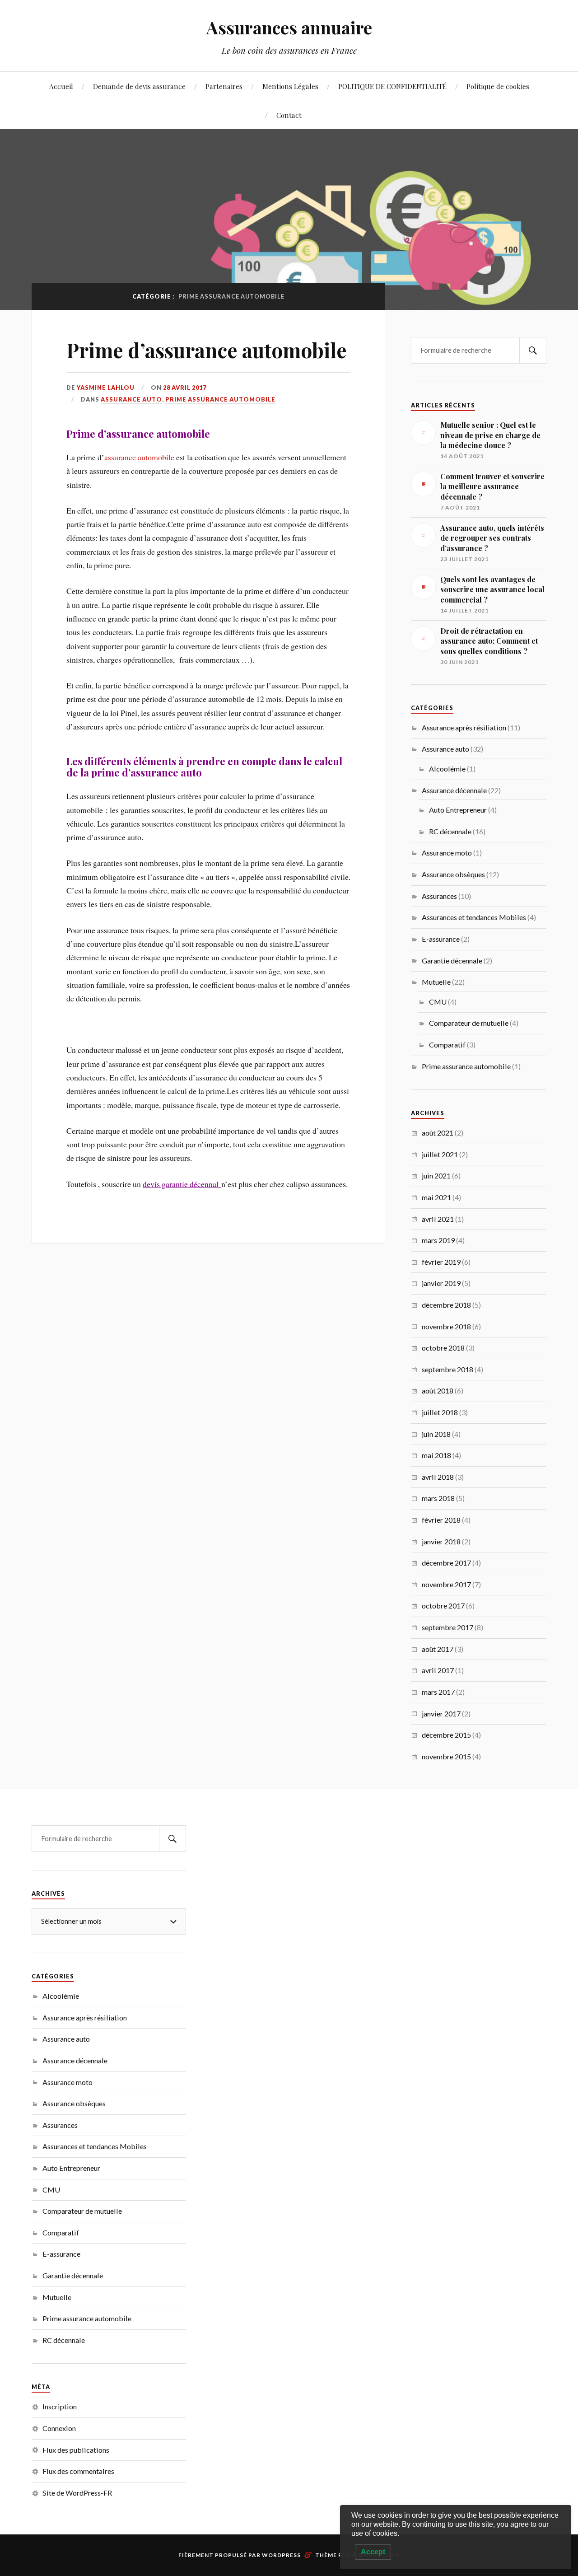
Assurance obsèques (453, 874)
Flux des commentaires (78, 2471)
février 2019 (441, 1262)
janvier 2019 (441, 1283)
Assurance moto (447, 853)
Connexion (59, 2428)
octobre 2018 (443, 1348)
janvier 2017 (441, 1713)
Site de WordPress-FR (77, 2493)
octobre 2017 (443, 1606)
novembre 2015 (446, 1756)
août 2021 (438, 1133)
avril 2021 (438, 1219)
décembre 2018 (446, 1305)
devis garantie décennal (182, 1184)
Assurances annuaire (289, 27)
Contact (289, 115)
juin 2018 (436, 1434)
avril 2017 (438, 1670)
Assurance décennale (454, 790)
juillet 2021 (440, 1154)
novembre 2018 (446, 1326)
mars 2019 (438, 1240)
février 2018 (441, 1520)
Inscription (60, 2406)
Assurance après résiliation (464, 727)
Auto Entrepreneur (458, 810)
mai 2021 (436, 1197)
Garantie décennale (452, 961)
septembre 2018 (447, 1369)
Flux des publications (76, 2450)
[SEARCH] (533, 350)
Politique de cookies (498, 86)
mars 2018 (438, 1498)
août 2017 (438, 1649)
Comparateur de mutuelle (469, 1023)
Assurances (439, 896)
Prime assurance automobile (220, 399)
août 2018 (438, 1391)
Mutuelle (436, 982)
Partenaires (224, 86)
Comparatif (447, 1045)
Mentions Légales (290, 86)
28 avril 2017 (185, 388)
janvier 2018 (441, 1541)
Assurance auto (131, 399)
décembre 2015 (446, 1735)
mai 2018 (436, 1455)
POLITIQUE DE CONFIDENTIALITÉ (392, 86)
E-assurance (441, 939)
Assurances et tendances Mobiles (474, 917)
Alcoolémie (447, 769)
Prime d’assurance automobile (207, 350)
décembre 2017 (446, 1563)
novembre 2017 (446, 1584)
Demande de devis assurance (139, 86)
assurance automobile (139, 457)
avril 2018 (438, 1477)
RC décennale (450, 831)
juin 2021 (436, 1176)
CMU (438, 1002)
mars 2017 (438, 1692)
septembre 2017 (447, 1627)
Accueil (61, 86)
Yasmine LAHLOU (106, 388)
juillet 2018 (440, 1412)
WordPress (281, 2555)
